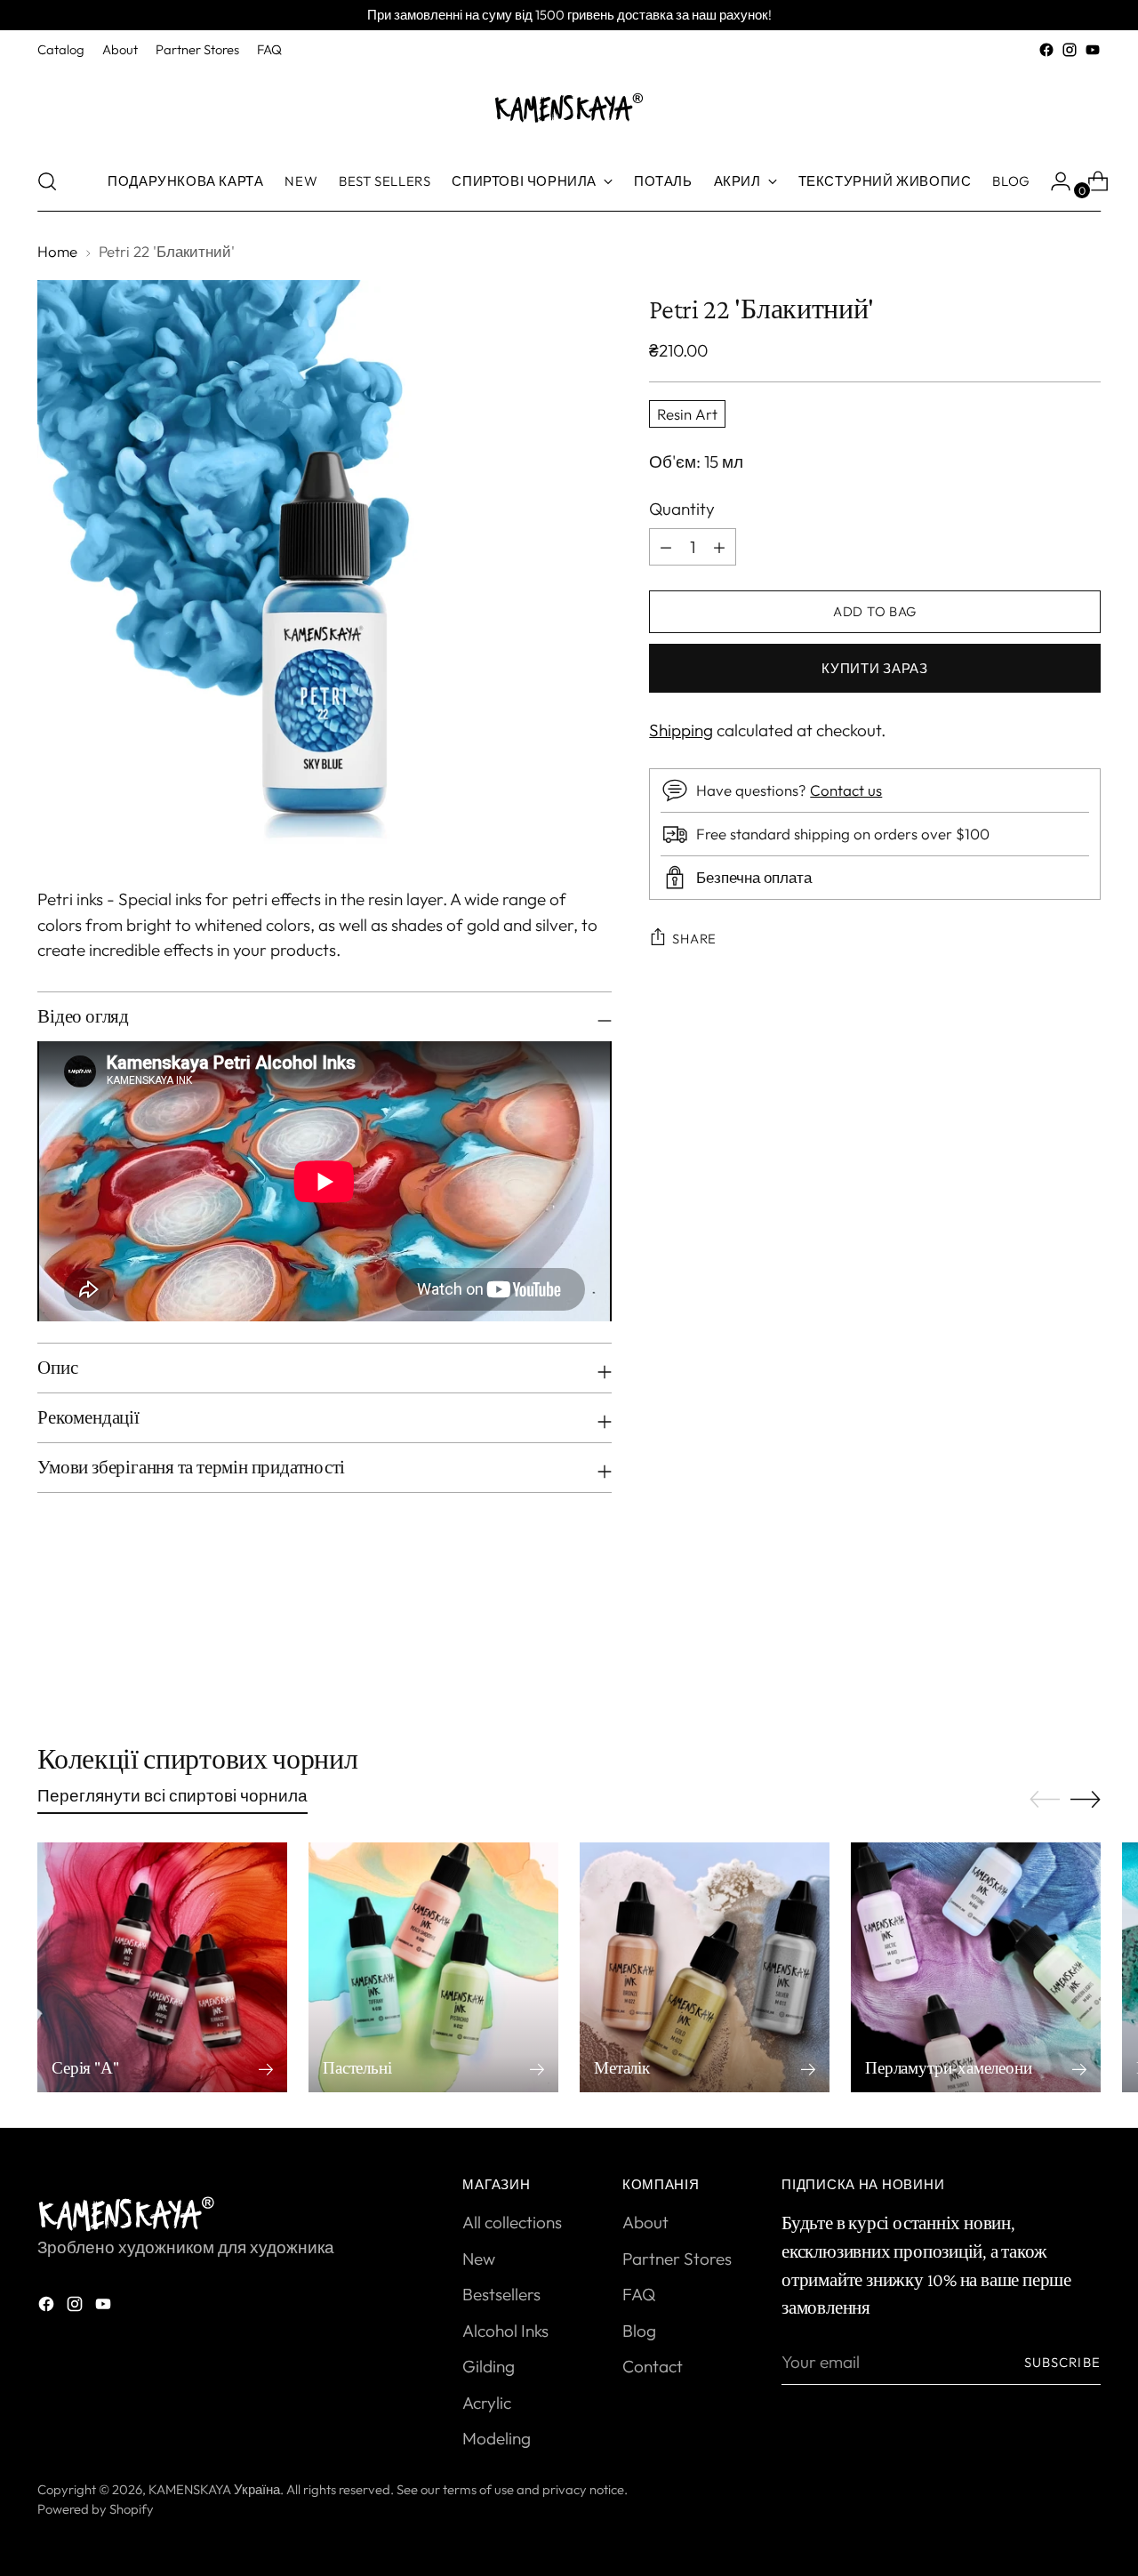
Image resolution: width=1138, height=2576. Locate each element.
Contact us (846, 790)
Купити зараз (875, 668)
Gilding (489, 2366)
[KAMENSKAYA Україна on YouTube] (1093, 50)
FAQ (639, 2294)
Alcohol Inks (505, 2331)
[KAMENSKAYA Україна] (569, 107)
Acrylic (487, 2403)
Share (694, 939)
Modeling (497, 2438)
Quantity (682, 509)
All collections (512, 2222)
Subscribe (1062, 2362)
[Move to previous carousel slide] (1045, 1649)
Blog (639, 2331)
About (645, 2222)
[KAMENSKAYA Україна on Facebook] (1046, 50)
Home (57, 251)
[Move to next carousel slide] (1086, 1648)
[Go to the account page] (1054, 181)
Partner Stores (677, 2259)
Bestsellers (501, 2294)
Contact (653, 2366)
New (479, 2259)
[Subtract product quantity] (719, 547)
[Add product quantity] (666, 547)
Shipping (681, 730)
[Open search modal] (47, 181)
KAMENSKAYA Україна (214, 2489)
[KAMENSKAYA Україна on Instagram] (1070, 50)
